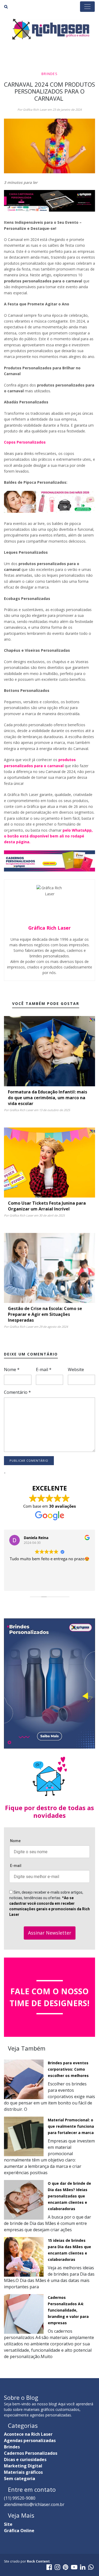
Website (76, 1369)
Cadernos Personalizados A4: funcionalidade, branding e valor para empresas (68, 2310)
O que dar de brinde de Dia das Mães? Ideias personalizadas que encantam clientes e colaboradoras (69, 2196)
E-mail (44, 1369)
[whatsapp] (91, 2568)
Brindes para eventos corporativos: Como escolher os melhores (68, 2069)
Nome (12, 1369)
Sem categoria (20, 2479)
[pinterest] (66, 2568)
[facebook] (49, 2568)
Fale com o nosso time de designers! (49, 1997)
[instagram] (57, 2568)
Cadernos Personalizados (31, 2453)
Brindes (49, 74)
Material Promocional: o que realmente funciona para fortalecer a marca (71, 2126)
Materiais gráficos (23, 2472)
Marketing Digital (23, 2466)
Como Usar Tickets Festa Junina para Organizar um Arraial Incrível (47, 1206)
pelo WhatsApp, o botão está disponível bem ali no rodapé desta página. (48, 836)
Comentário (17, 1392)
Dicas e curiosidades (25, 2459)
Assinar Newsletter (50, 1933)
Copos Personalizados (25, 442)
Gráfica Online (19, 2531)
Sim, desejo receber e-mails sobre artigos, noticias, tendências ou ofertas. (49, 1903)
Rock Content (38, 2561)
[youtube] (74, 2568)
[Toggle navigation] (87, 7)
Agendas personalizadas (30, 2440)
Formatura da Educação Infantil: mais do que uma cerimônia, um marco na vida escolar (48, 1098)
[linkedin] (83, 2568)
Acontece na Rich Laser (28, 2434)
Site (8, 2524)
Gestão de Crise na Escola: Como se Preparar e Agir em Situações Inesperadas (45, 1314)
